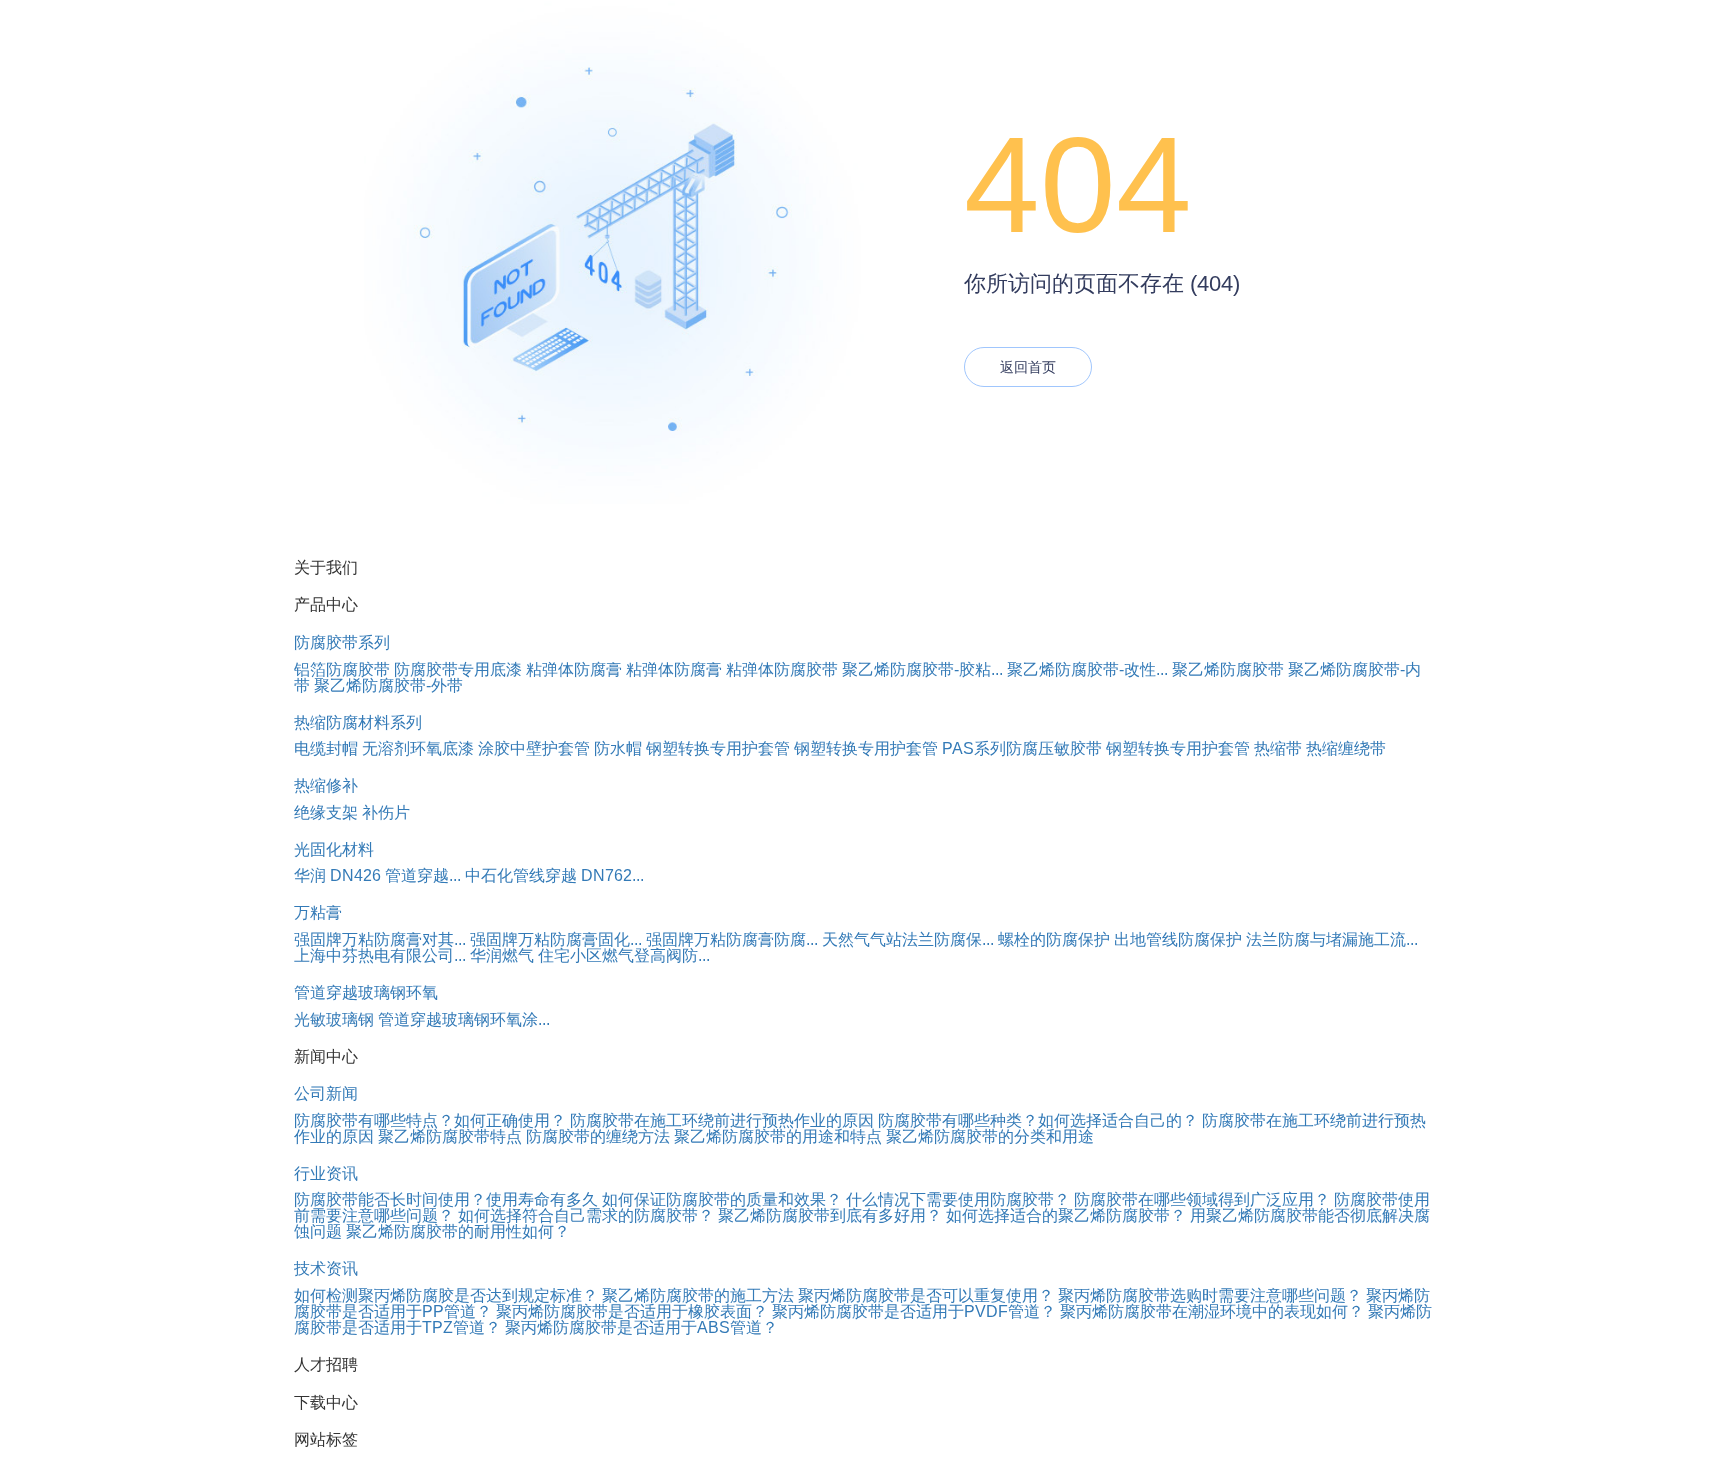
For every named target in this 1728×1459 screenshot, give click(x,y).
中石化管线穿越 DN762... (554, 875)
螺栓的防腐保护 (1054, 939)
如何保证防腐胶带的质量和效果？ (722, 1199)
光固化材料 (334, 849)
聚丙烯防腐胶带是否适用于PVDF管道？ (916, 1311)
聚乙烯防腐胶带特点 (450, 1136)
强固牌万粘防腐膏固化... (556, 939)
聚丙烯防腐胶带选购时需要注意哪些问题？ (1212, 1295)
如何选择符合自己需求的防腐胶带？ (586, 1215)
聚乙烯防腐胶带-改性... (1087, 669)
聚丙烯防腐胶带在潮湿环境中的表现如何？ (1214, 1311)
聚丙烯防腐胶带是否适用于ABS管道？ (641, 1327)
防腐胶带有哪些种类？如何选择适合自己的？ (1038, 1120)
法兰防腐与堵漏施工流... (1332, 939)
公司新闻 (326, 1093)
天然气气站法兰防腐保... (908, 939)
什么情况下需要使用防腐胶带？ (958, 1199)
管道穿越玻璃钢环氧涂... (464, 1019)
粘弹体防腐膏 (574, 669)
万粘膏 (318, 912)
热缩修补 (326, 785)
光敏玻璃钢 (334, 1019)
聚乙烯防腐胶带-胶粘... (922, 669)
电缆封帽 (326, 748)
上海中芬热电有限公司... (380, 955)
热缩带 (1278, 748)
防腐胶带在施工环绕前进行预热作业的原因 (722, 1120)
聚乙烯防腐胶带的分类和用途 (990, 1136)
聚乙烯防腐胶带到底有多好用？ (830, 1215)
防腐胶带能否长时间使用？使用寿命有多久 (446, 1199)
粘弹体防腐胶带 (782, 669)
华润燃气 (502, 955)
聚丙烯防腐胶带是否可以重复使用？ (928, 1295)
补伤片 (386, 812)
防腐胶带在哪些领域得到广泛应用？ (1202, 1199)
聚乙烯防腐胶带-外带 (388, 685)
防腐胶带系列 (342, 642)
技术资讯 (326, 1268)
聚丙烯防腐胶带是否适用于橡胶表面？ (634, 1311)
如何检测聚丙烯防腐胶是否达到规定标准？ (446, 1295)
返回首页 (1028, 367)
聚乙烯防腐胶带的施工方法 (698, 1295)
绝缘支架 (326, 812)
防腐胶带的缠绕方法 (598, 1136)
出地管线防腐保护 (1178, 939)
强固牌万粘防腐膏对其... (380, 939)
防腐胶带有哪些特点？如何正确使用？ (430, 1120)
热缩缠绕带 (1346, 748)
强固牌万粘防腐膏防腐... (732, 939)
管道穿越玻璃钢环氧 (366, 992)
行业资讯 (326, 1173)
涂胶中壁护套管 (534, 748)
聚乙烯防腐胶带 (1228, 669)
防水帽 (618, 748)
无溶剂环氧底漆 (418, 748)
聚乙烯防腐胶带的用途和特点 (778, 1136)
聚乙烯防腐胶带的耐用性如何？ (458, 1231)
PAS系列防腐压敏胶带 (1022, 748)
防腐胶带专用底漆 (458, 669)
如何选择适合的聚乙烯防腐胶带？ (1066, 1215)
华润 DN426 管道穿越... (377, 875)
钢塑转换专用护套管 (718, 748)
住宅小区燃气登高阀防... (624, 955)
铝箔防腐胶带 (342, 669)
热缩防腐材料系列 (358, 722)
